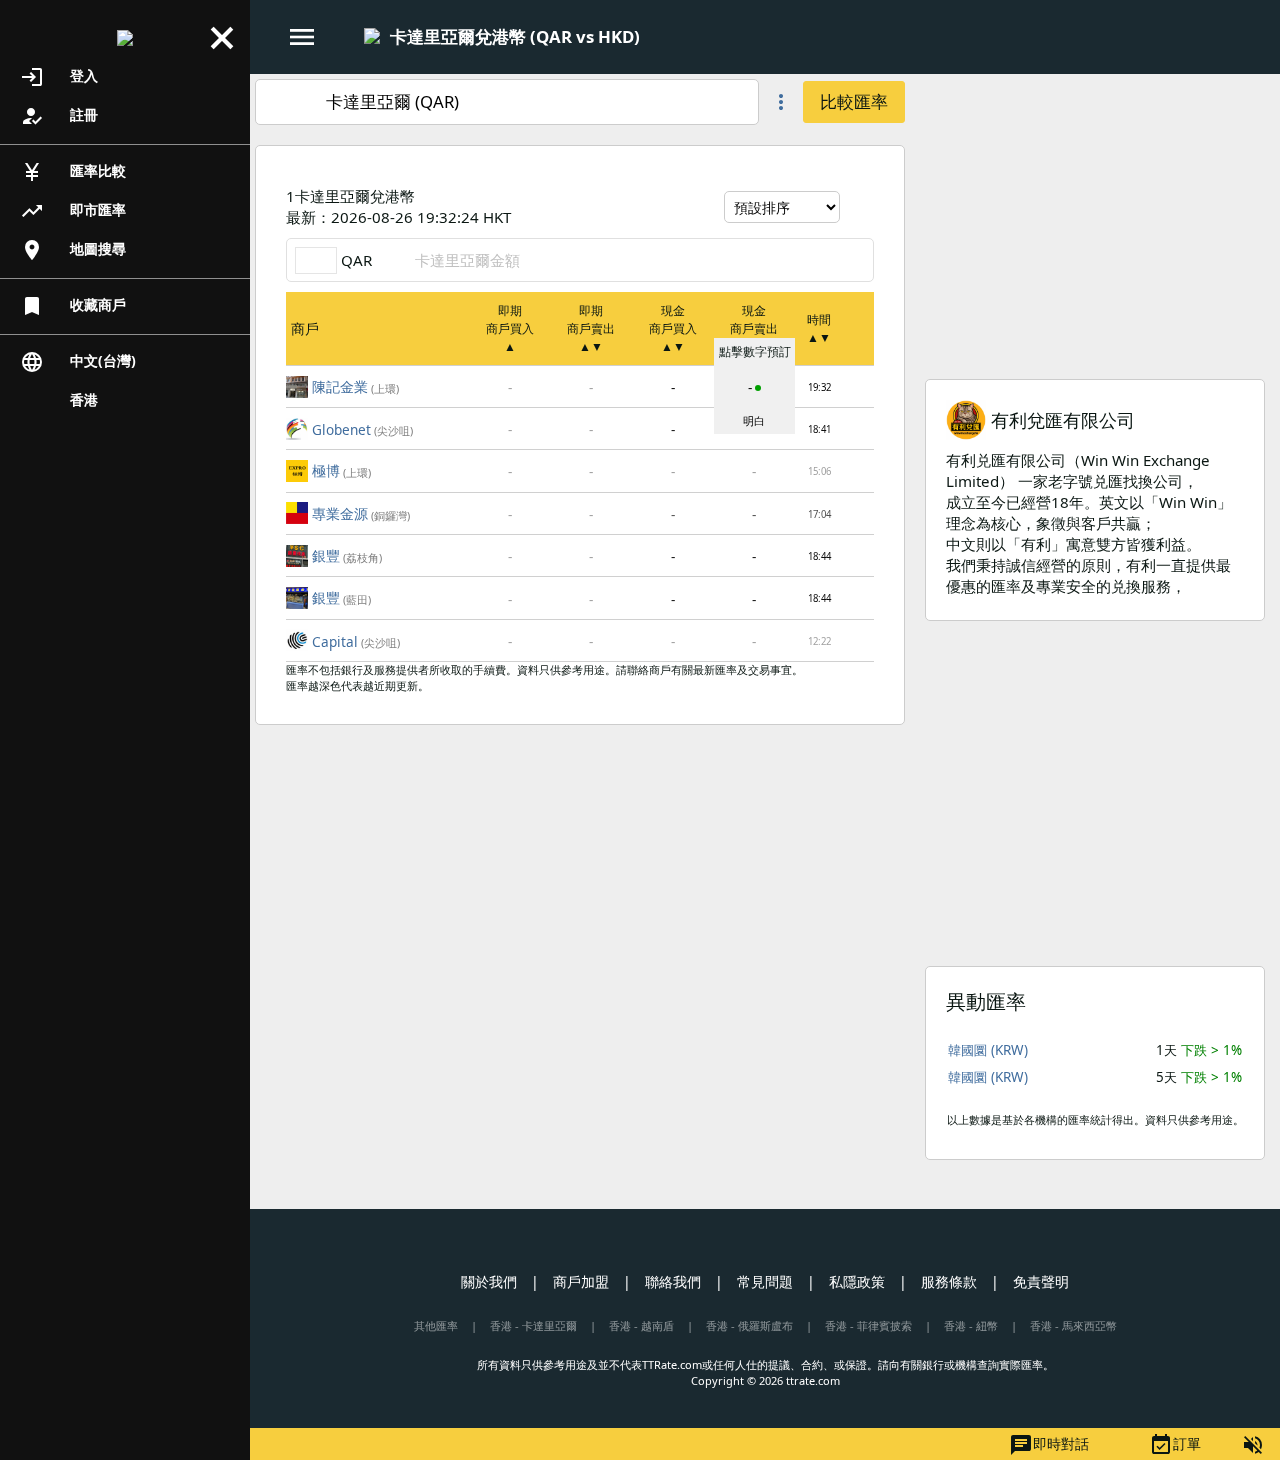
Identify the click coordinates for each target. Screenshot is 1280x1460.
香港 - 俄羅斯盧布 (749, 1325)
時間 (819, 328)
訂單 (1175, 1445)
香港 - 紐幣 (971, 1325)
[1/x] (657, 38)
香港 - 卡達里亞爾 (533, 1325)
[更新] (859, 207)
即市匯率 (73, 211)
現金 (673, 328)
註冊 (59, 116)
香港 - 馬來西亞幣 (1073, 1325)
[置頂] (858, 385)
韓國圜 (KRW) (988, 1050)
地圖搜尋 (73, 250)
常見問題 (765, 1281)
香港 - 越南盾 (641, 1325)
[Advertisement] (1095, 214)
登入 (59, 77)
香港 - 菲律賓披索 (868, 1325)
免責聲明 (1041, 1281)
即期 (510, 328)
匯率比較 (73, 172)
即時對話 (1049, 1445)
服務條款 (949, 1281)
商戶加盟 (581, 1281)
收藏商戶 (73, 306)
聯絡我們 (673, 1281)
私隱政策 (857, 1281)
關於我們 (489, 1281)
